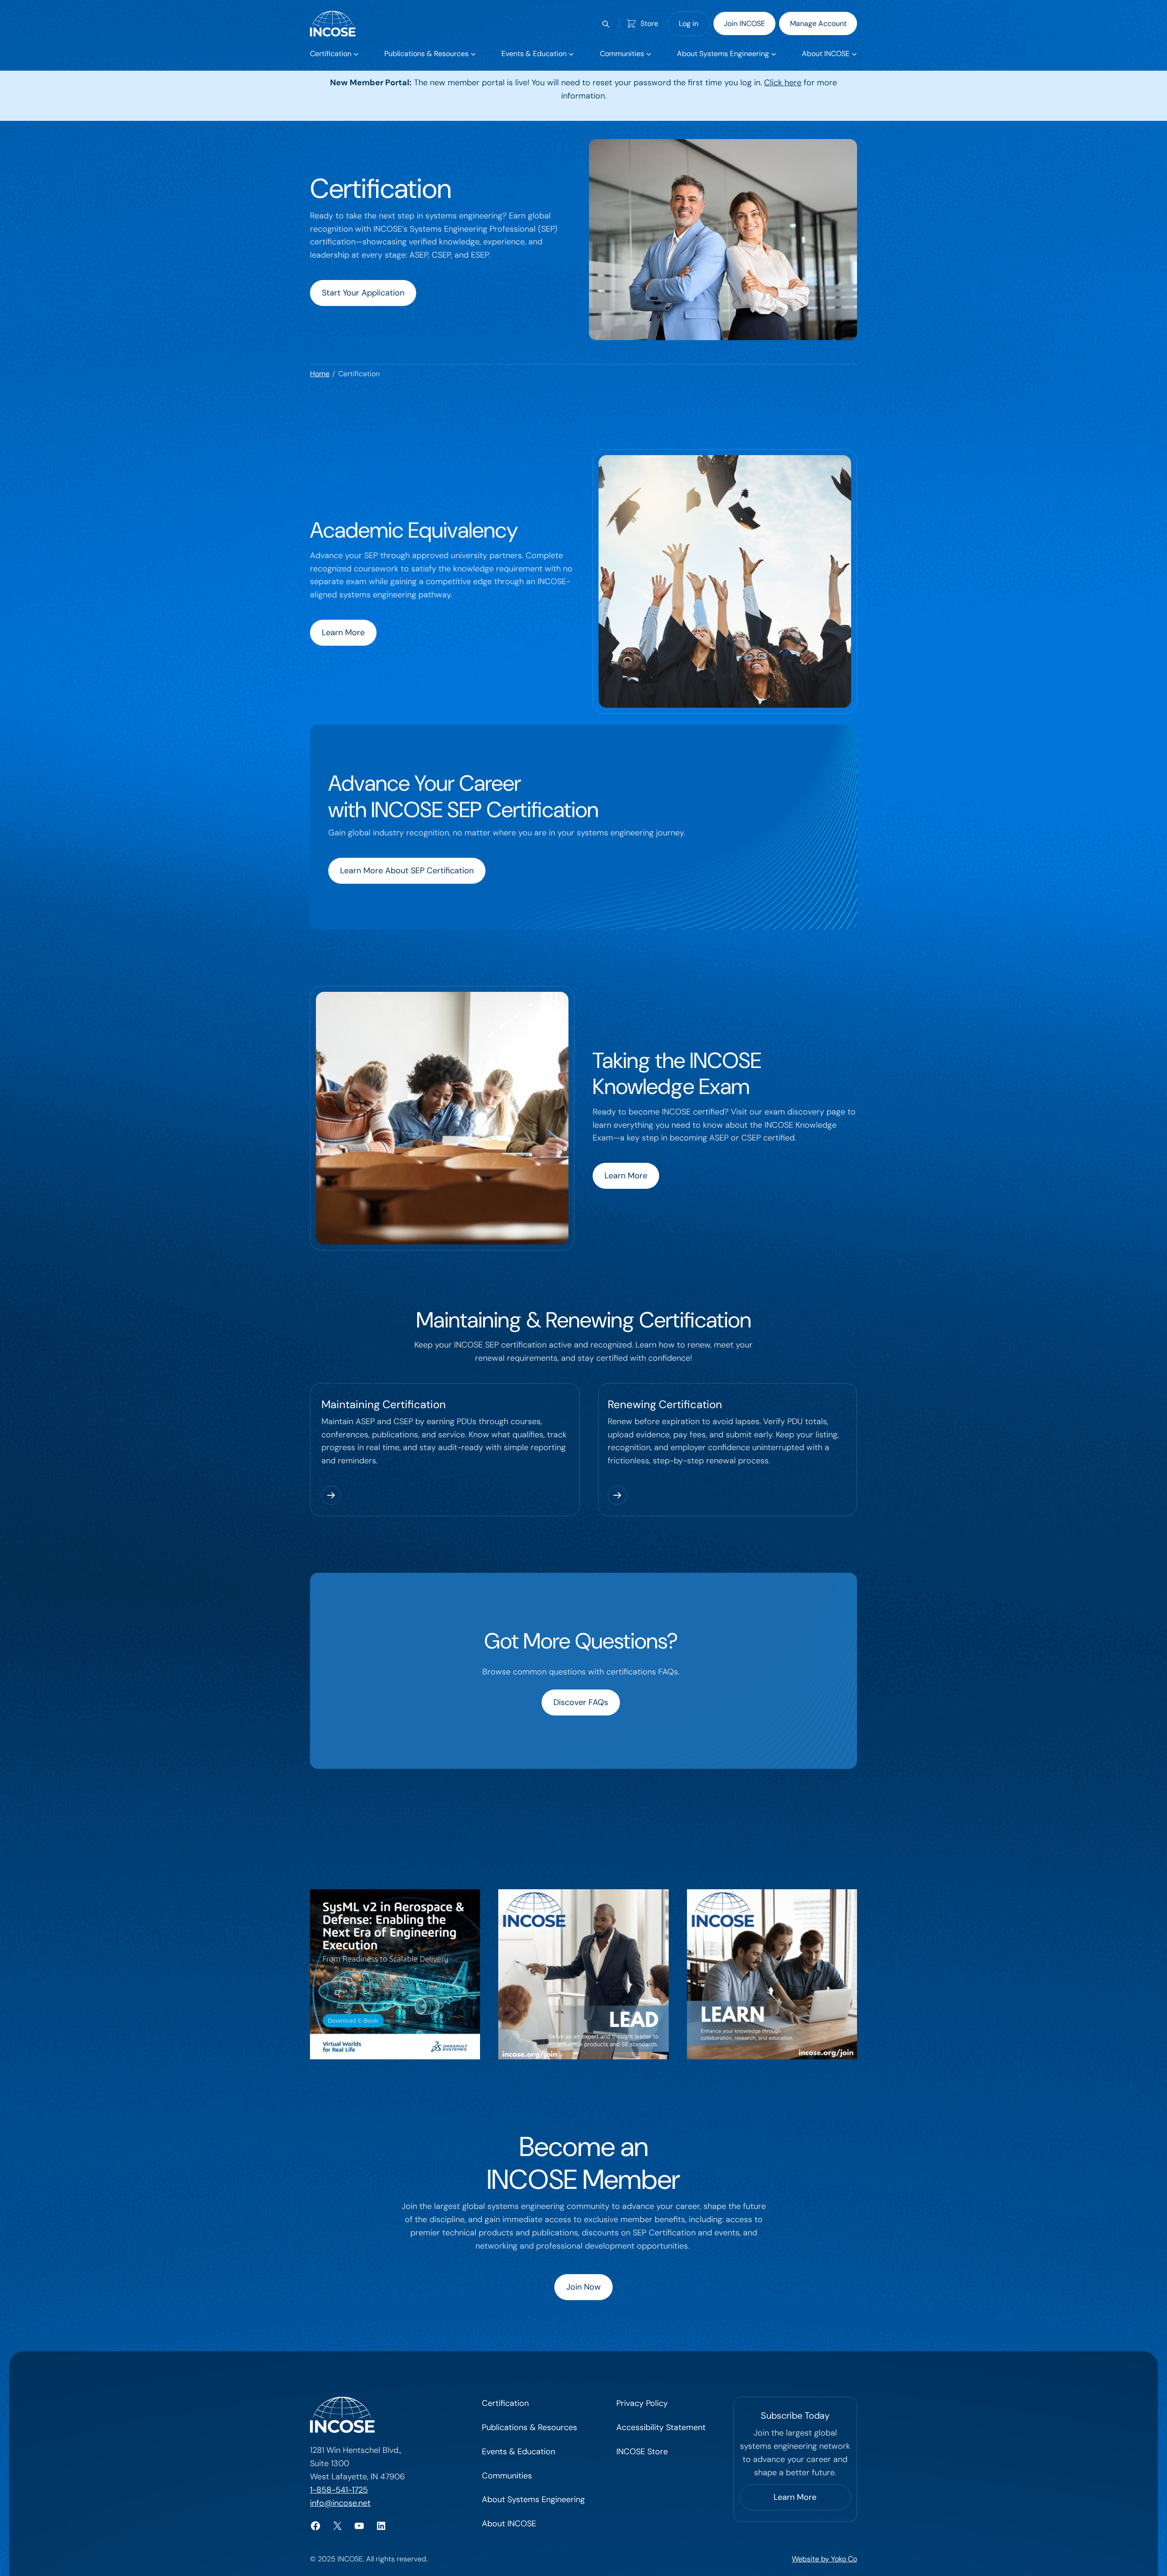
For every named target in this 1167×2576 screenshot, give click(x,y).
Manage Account (818, 23)
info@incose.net (340, 2503)
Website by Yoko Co (824, 2559)
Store (649, 23)
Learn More (343, 632)
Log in (689, 23)
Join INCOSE (744, 23)
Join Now (583, 2287)
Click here (783, 83)
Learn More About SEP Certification (407, 871)
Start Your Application (363, 293)
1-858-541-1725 (339, 2490)
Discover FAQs (581, 1702)
